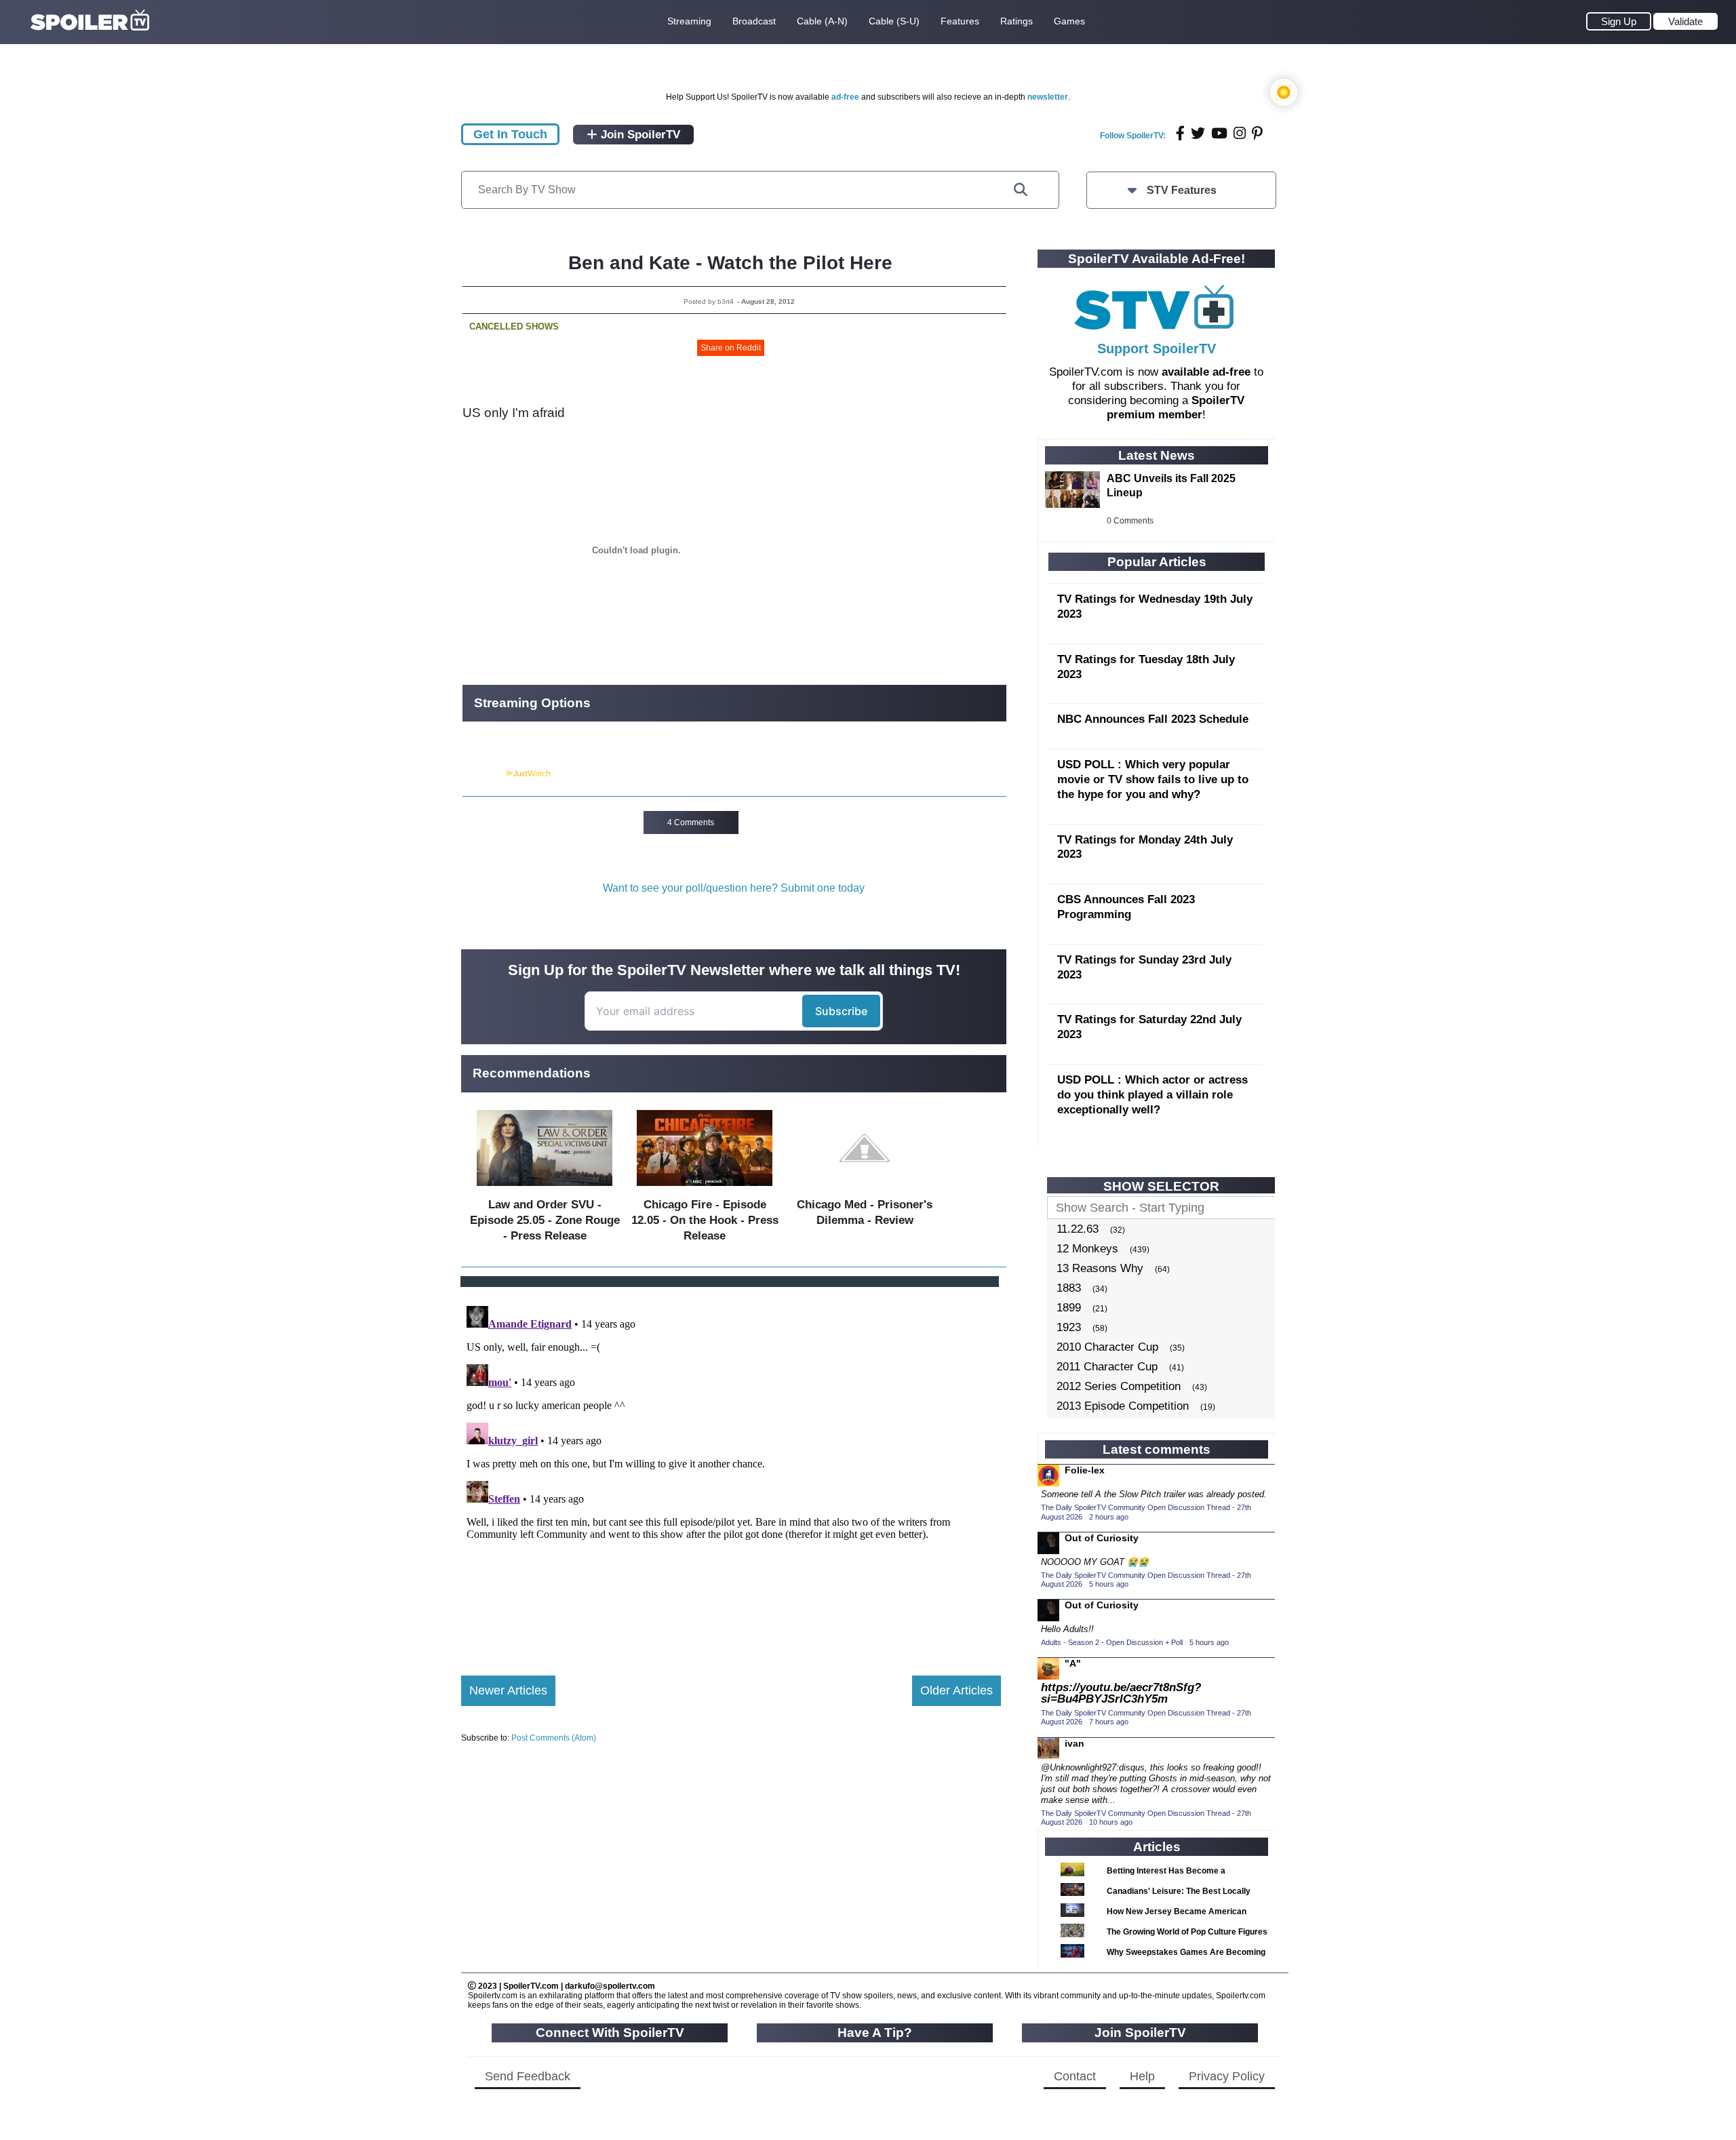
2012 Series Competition (1119, 1386)
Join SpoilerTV (639, 135)
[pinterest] (1257, 133)
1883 (1069, 1288)
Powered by (484, 774)
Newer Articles (508, 1690)
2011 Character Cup (1107, 1367)
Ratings (1017, 21)
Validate (1685, 21)
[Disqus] (731, 1470)
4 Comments (691, 823)
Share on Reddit (731, 348)
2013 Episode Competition (1123, 1406)
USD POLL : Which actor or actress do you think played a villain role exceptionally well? (1152, 1095)
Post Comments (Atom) (554, 1738)
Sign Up (1619, 21)
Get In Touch (510, 134)
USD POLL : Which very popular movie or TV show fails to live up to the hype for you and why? (1153, 779)
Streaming (689, 21)
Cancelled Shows (514, 326)
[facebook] (1180, 133)
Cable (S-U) (894, 21)
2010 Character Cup (1107, 1347)
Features (960, 21)
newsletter (1048, 97)
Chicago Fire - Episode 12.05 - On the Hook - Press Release (705, 1220)
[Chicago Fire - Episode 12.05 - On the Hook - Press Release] (705, 1189)
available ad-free (1206, 372)
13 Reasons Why (1100, 1268)
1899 (1069, 1308)
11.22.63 (1078, 1229)
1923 (1069, 1327)
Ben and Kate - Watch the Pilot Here (730, 263)
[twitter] (1198, 133)
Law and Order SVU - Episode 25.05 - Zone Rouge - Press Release (545, 1220)
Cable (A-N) (822, 21)
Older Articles (956, 1690)
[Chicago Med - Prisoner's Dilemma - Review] (865, 1189)
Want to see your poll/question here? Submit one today (734, 888)
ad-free (845, 97)
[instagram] (1240, 133)
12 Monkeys (1087, 1249)
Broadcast (754, 21)
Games (1069, 21)
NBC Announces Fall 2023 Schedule (1153, 719)
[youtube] (1219, 133)
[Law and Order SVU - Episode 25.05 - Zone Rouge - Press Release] (545, 1189)
